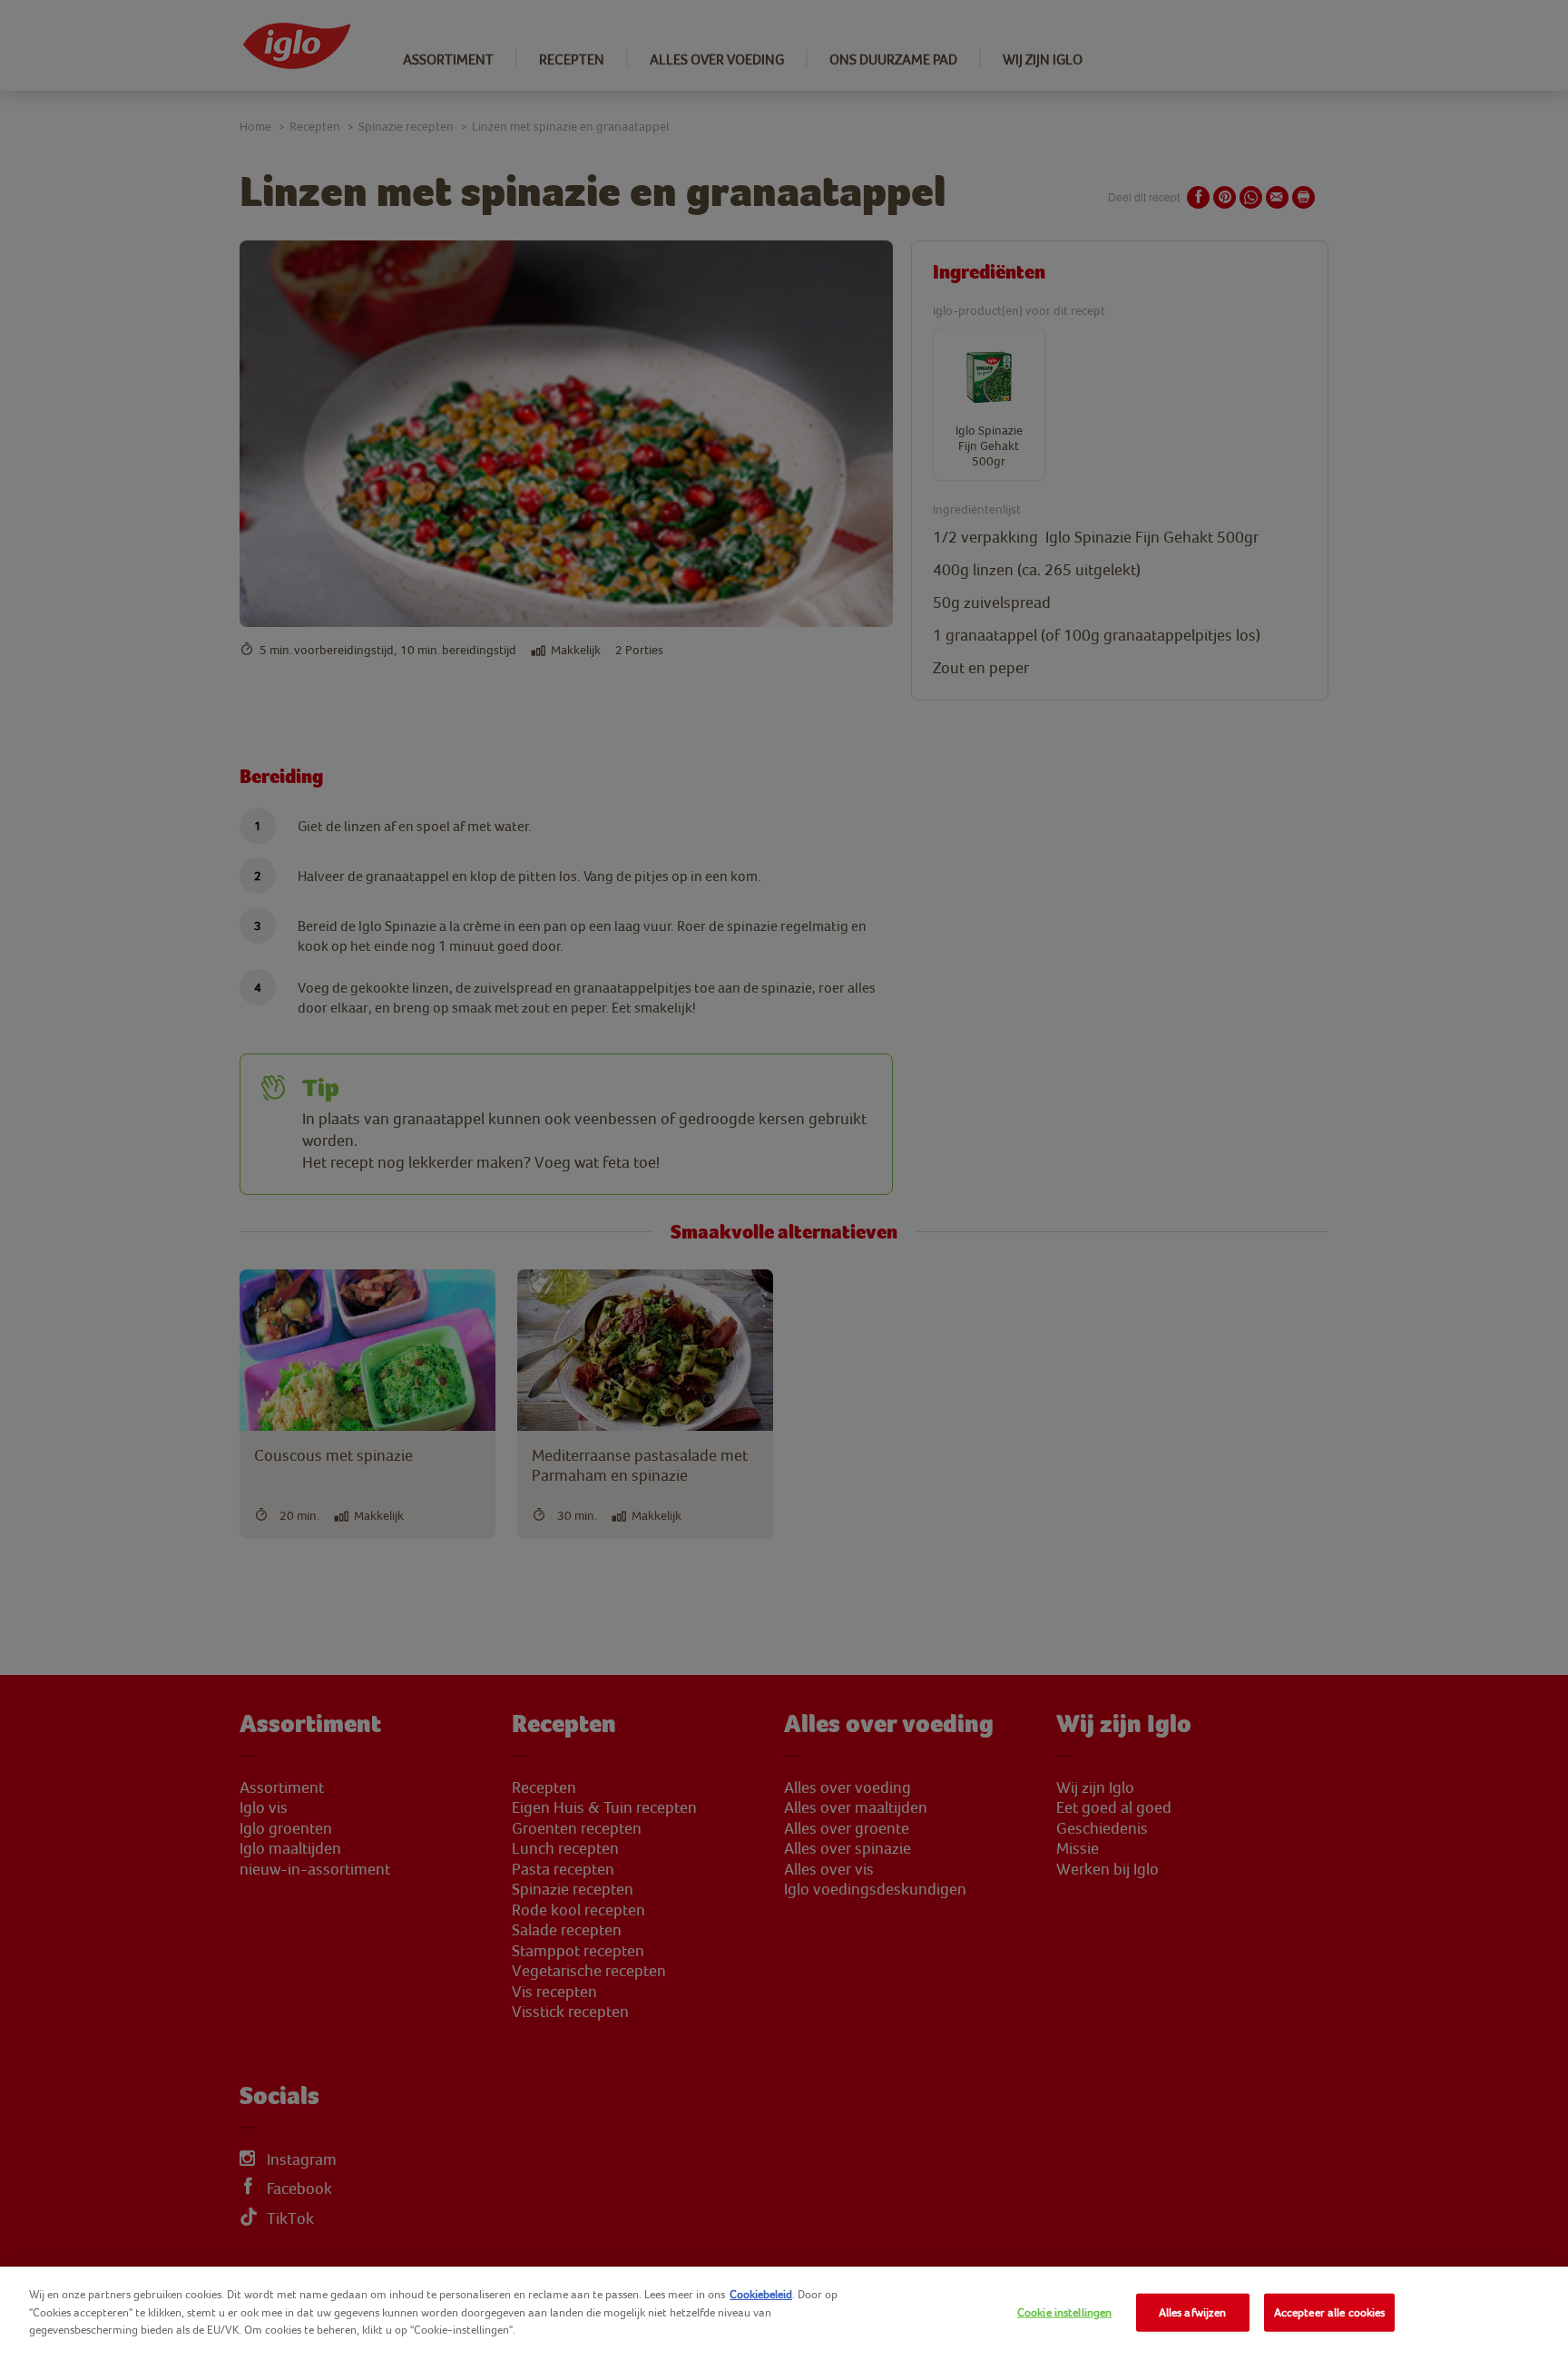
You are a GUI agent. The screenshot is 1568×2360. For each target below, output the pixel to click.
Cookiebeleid (761, 2294)
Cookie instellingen (1064, 2312)
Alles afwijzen (1193, 2312)
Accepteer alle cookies (1330, 2312)
